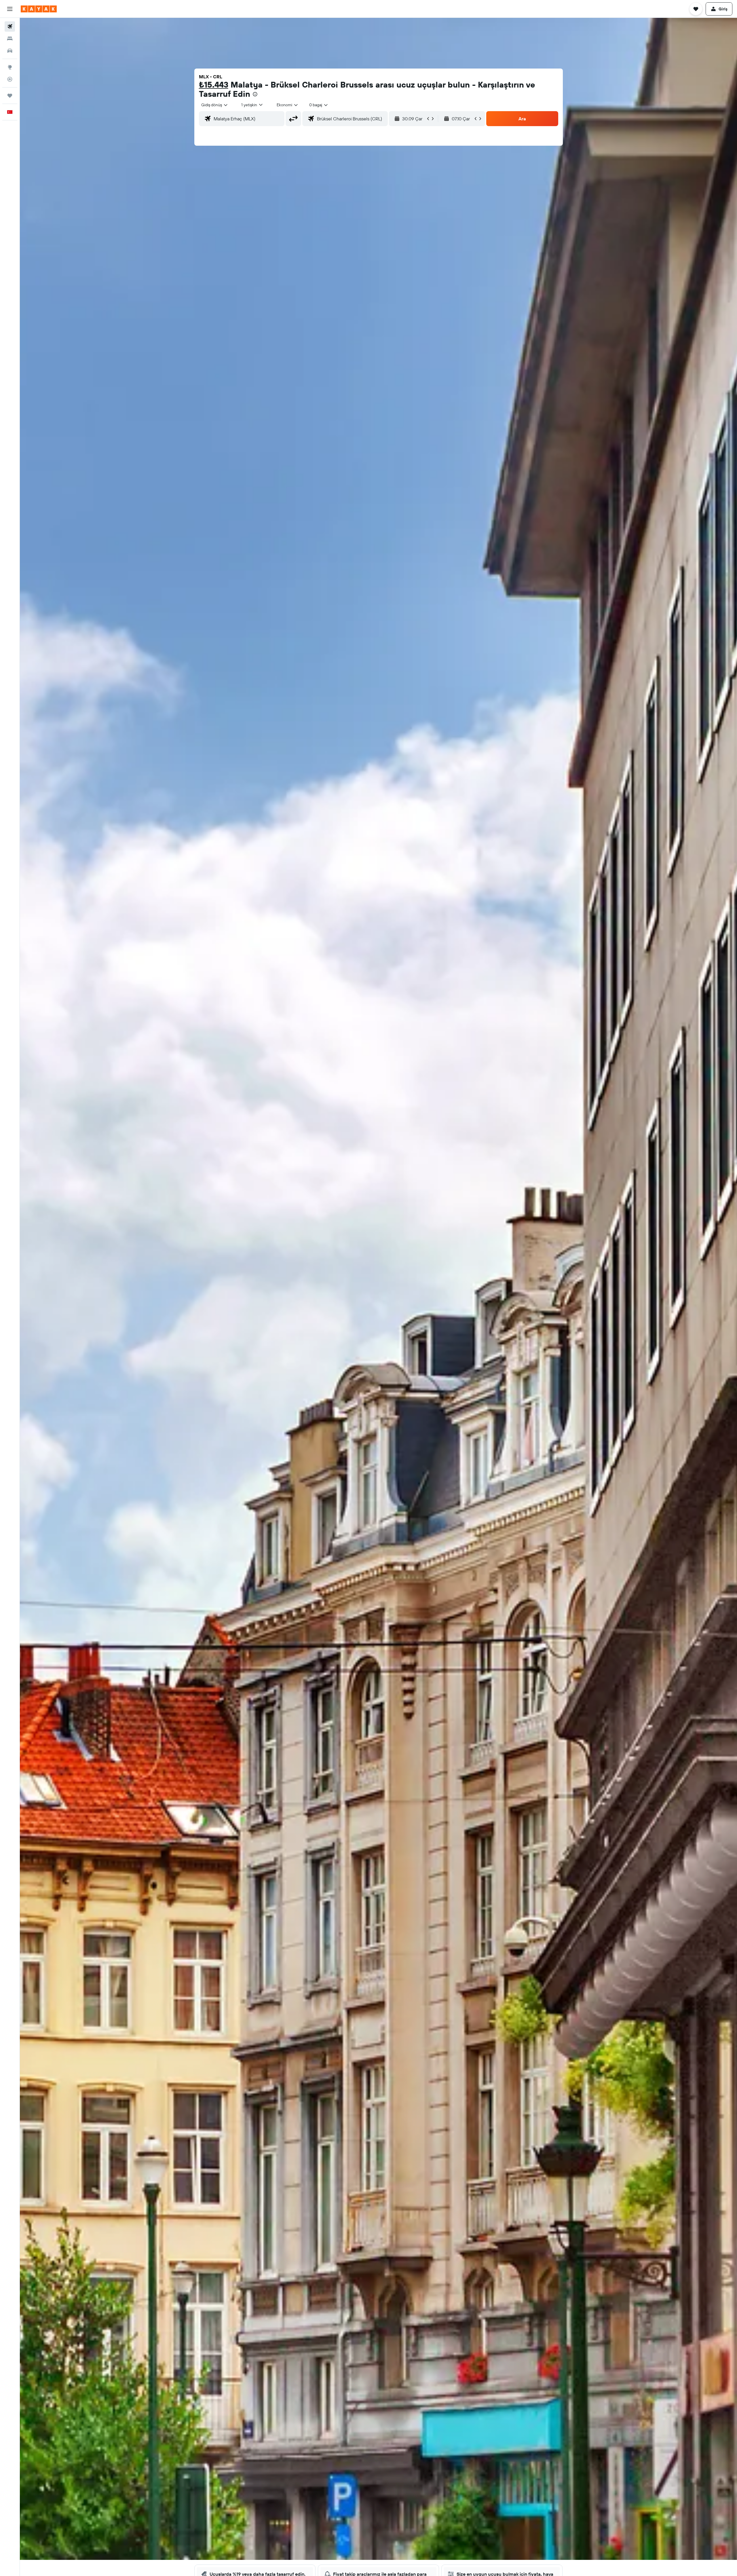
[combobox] (215, 105)
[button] (10, 9)
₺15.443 (214, 85)
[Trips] (10, 96)
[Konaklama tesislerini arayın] (10, 39)
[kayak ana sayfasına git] (39, 9)
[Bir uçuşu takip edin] (10, 79)
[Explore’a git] (10, 67)
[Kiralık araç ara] (10, 51)
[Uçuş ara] (10, 26)
